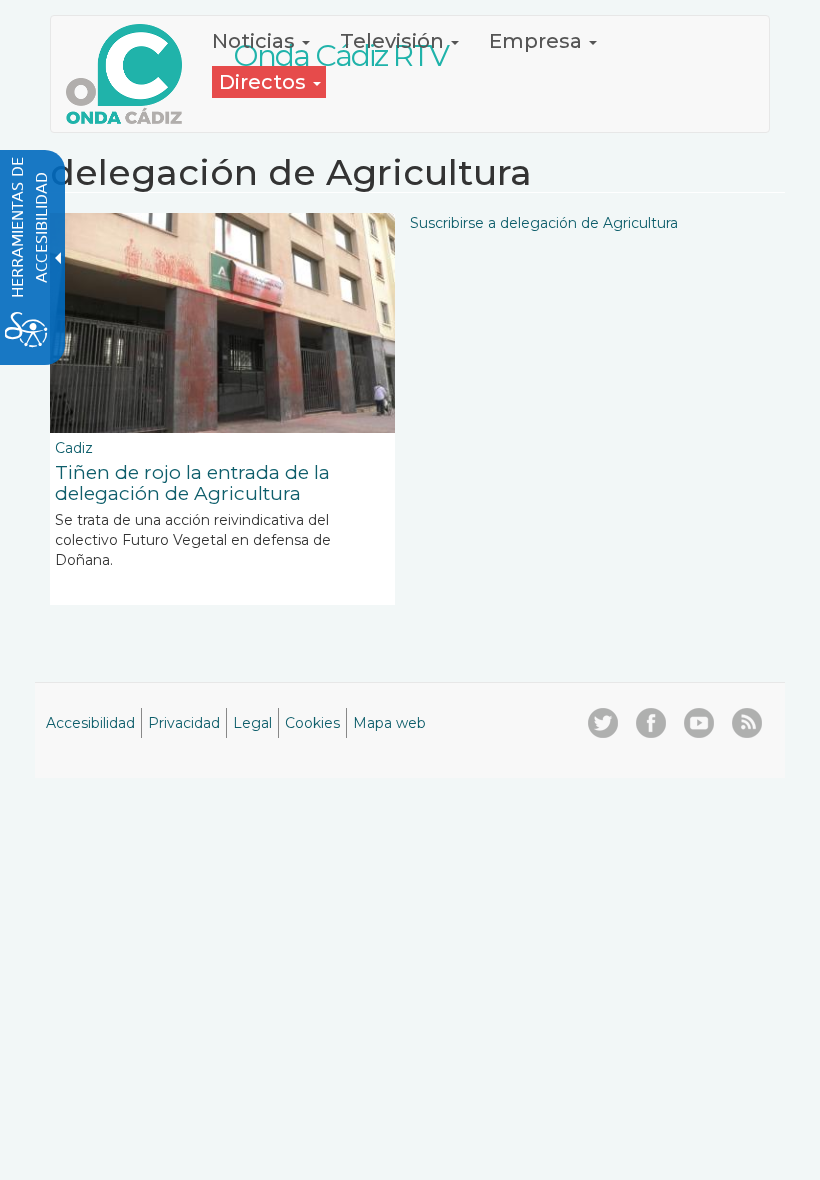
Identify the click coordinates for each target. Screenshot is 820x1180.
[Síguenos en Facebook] (651, 723)
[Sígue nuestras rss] (747, 723)
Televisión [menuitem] (394, 41)
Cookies (312, 723)
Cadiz (74, 448)
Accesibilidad (90, 723)
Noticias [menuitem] (256, 41)
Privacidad (184, 723)
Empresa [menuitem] (538, 41)
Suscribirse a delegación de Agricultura (544, 223)
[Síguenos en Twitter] (603, 723)
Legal (252, 723)
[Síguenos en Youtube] (699, 723)
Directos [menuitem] (265, 82)
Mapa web (389, 723)
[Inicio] (131, 74)
